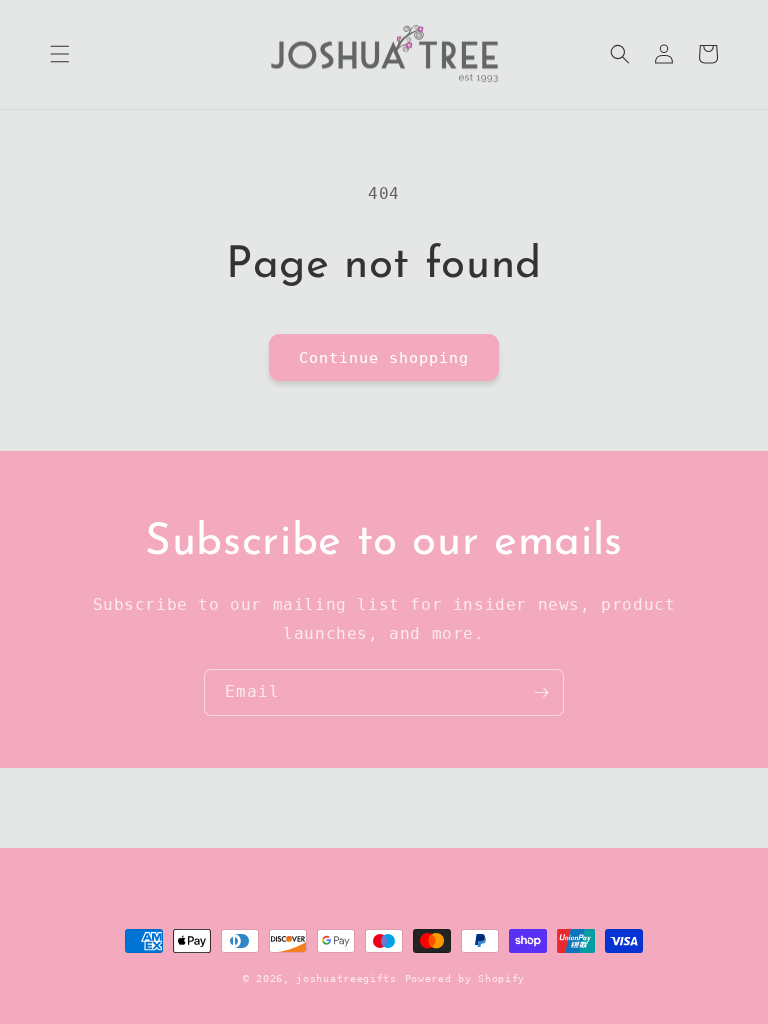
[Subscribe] (541, 692)
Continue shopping (384, 358)
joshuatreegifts (346, 978)
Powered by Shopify (465, 978)
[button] (60, 54)
